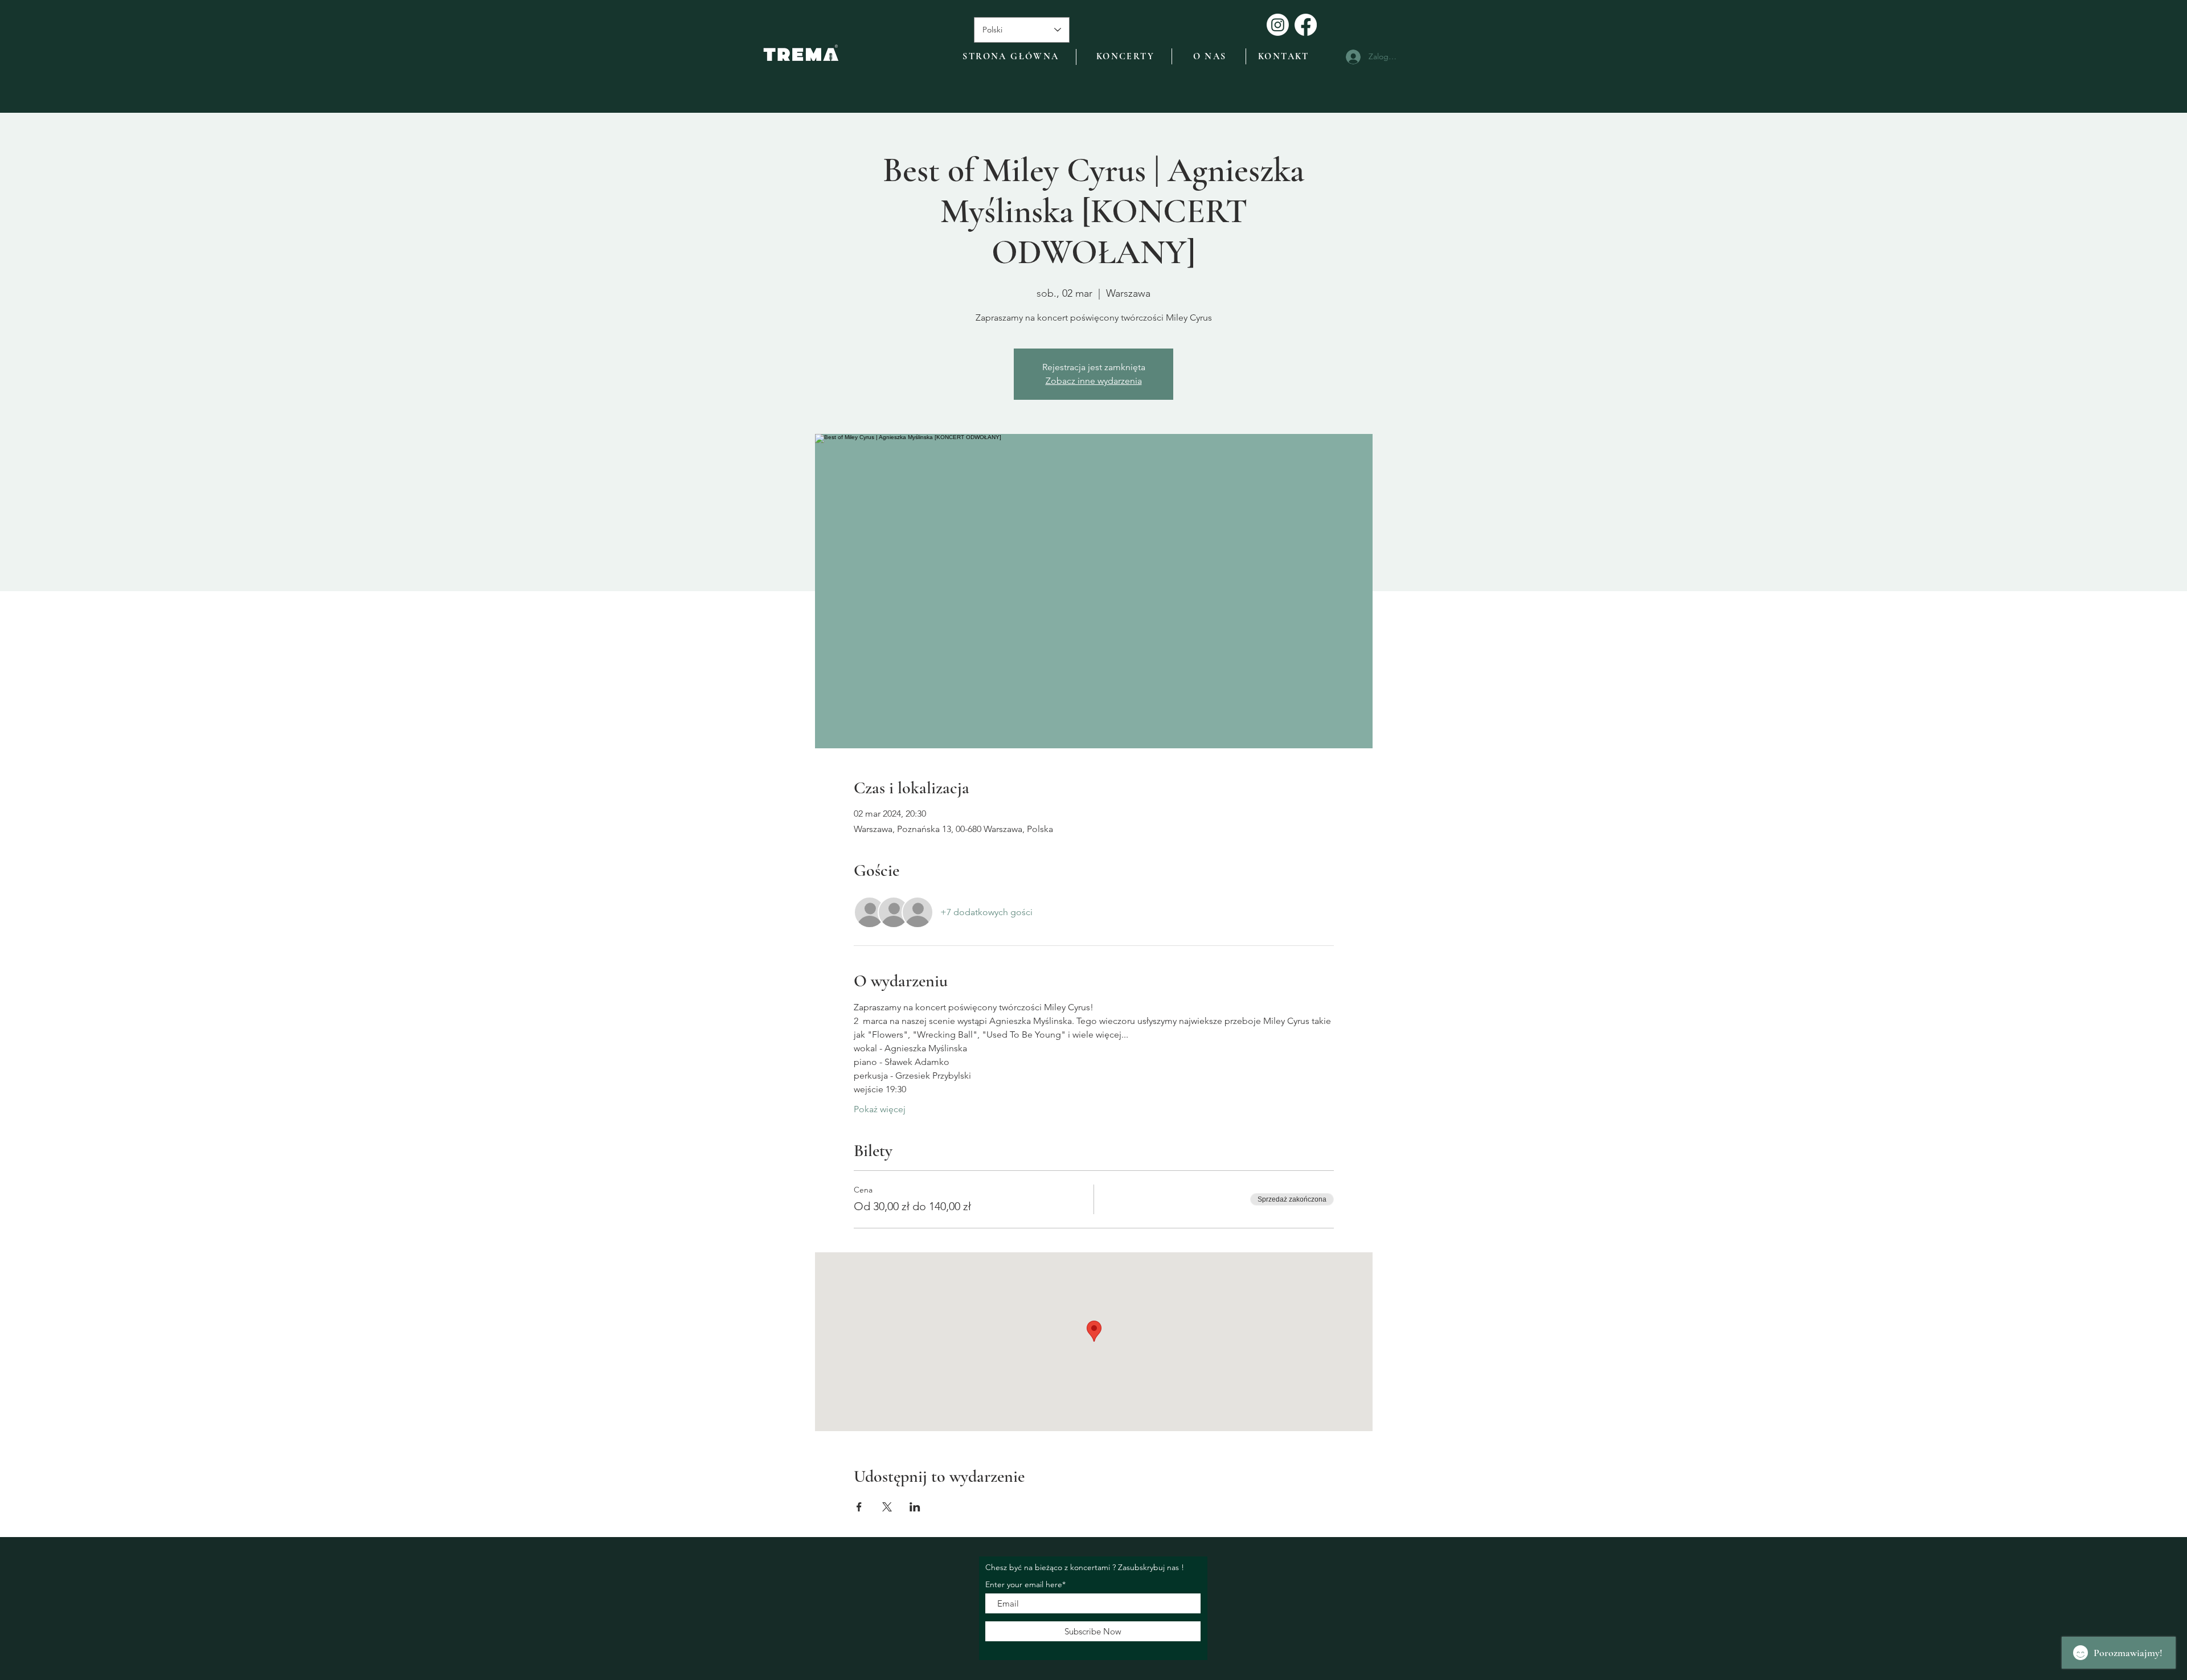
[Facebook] (1306, 25)
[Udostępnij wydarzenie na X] (887, 1507)
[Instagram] (1278, 25)
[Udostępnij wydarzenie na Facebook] (859, 1507)
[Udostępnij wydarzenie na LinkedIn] (915, 1507)
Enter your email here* (1025, 1584)
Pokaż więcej (880, 1109)
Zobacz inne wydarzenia (1094, 381)
